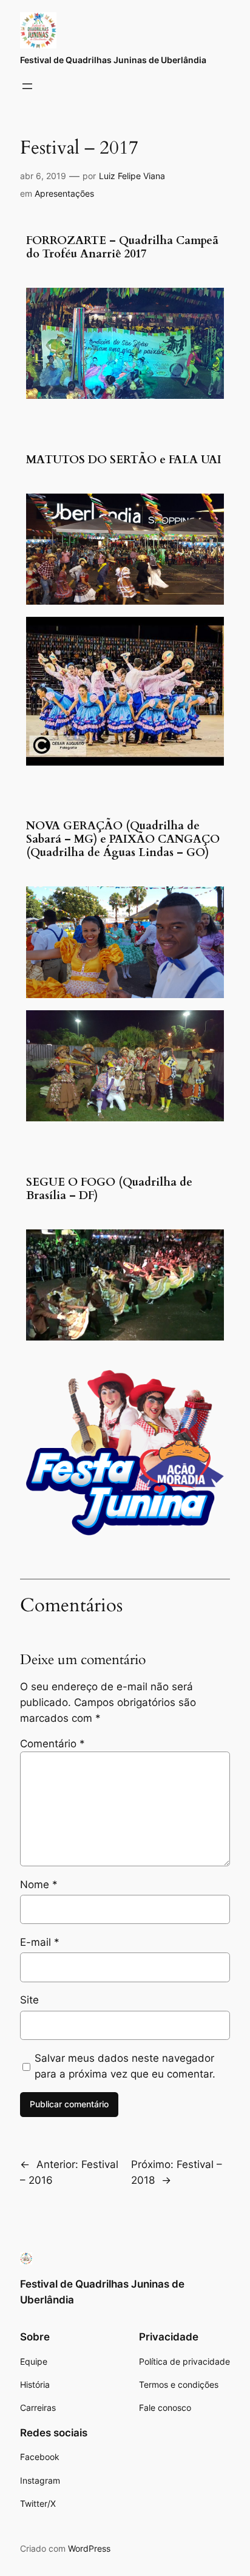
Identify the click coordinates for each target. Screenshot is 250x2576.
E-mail (40, 1942)
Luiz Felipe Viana (132, 176)
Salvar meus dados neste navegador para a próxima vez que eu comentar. (125, 2066)
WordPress (89, 2548)
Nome (39, 1884)
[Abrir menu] (27, 86)
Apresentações (64, 193)
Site (29, 2000)
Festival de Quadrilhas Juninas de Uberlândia (113, 60)
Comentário (52, 1744)
